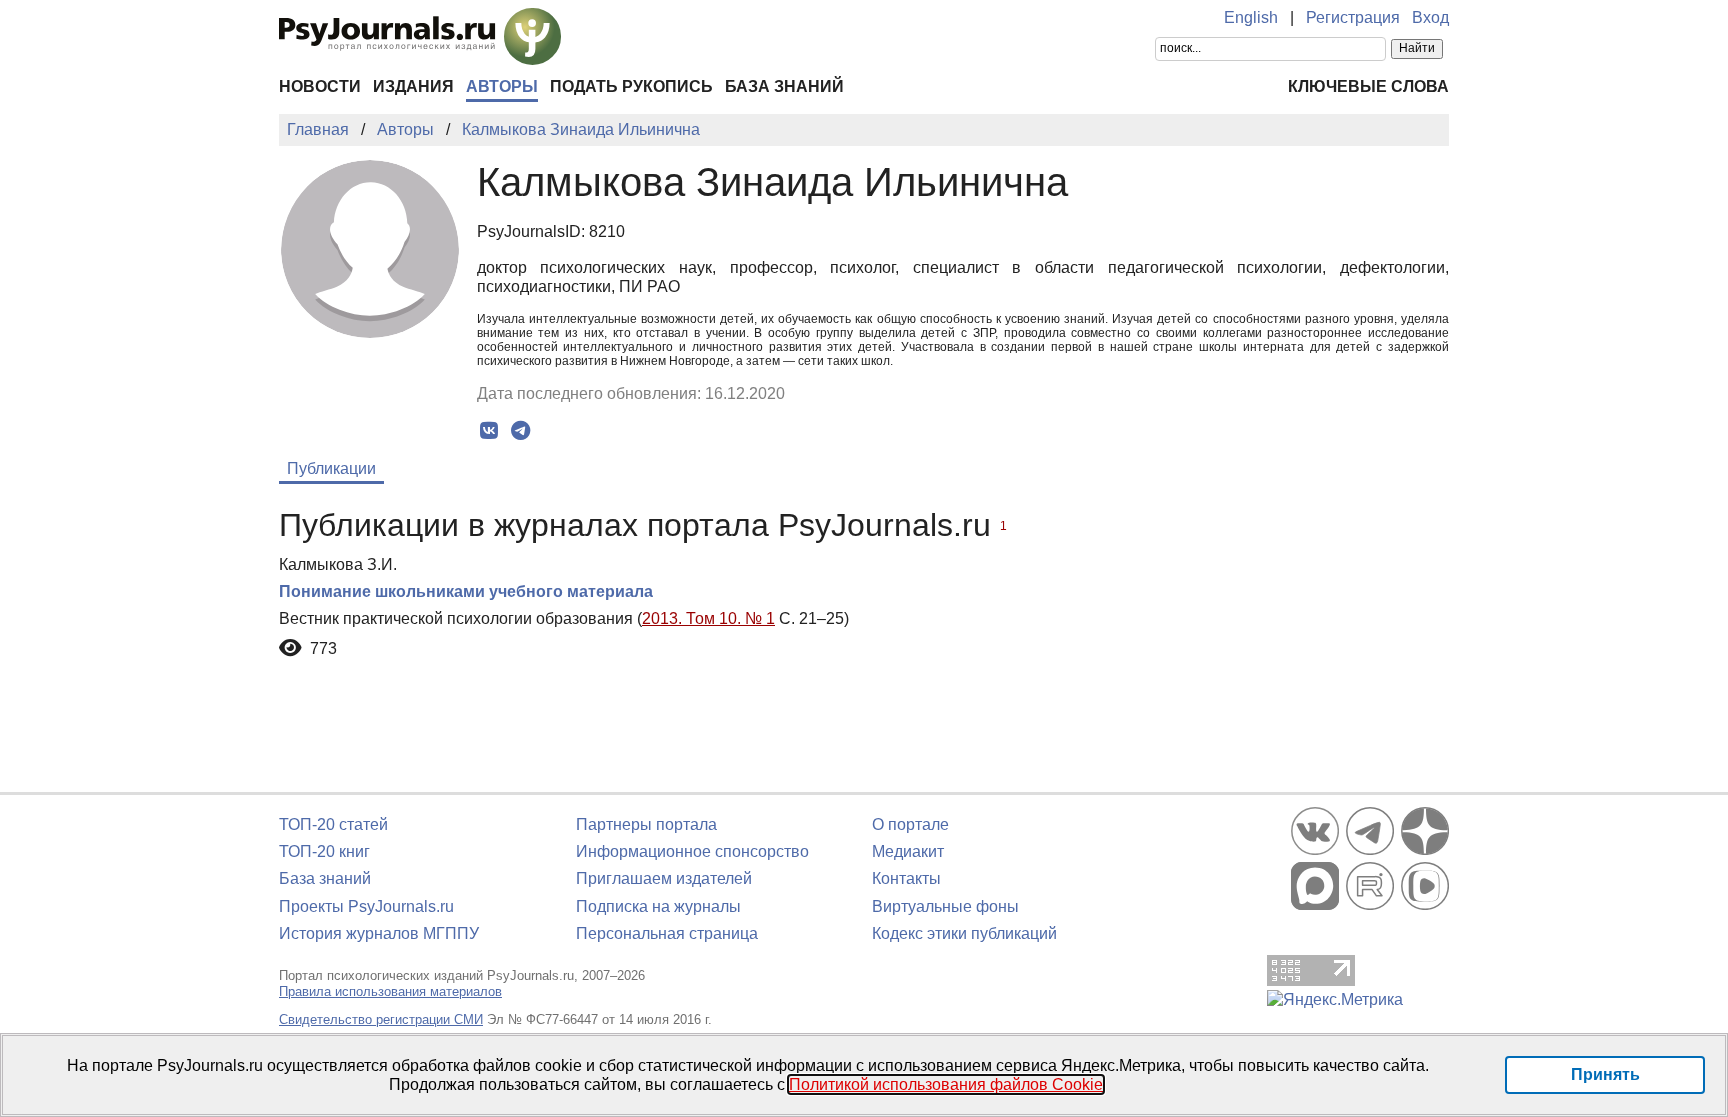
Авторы (502, 86)
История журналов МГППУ (379, 933)
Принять (1605, 1074)
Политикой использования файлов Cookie (946, 1084)
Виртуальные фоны (945, 906)
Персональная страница (667, 933)
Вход (1430, 17)
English (1251, 17)
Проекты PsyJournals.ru (366, 906)
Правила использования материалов (390, 991)
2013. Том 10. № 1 (708, 618)
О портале (910, 824)
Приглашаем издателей (664, 878)
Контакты (906, 878)
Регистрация (1353, 17)
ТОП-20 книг (324, 851)
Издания (413, 86)
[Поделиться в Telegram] (520, 431)
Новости (320, 86)
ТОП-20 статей (333, 824)
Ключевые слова (1368, 86)
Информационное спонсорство (692, 851)
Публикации (331, 468)
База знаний (784, 86)
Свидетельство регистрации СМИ (381, 1019)
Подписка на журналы (658, 906)
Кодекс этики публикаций (964, 933)
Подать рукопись (631, 86)
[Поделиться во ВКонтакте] (489, 431)
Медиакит (908, 851)
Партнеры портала (646, 824)
